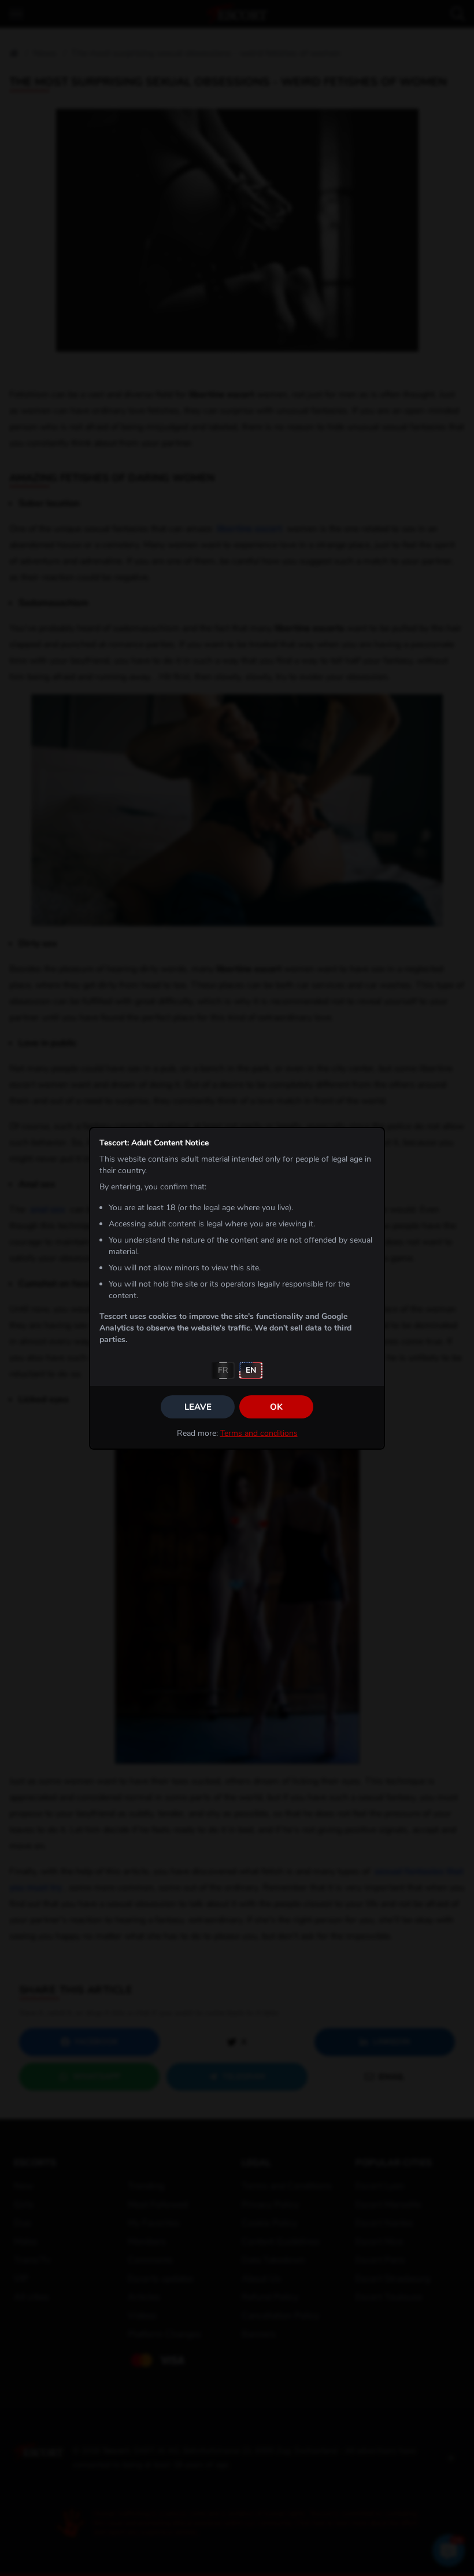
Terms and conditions (259, 1433)
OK (276, 1407)
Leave (198, 1407)
